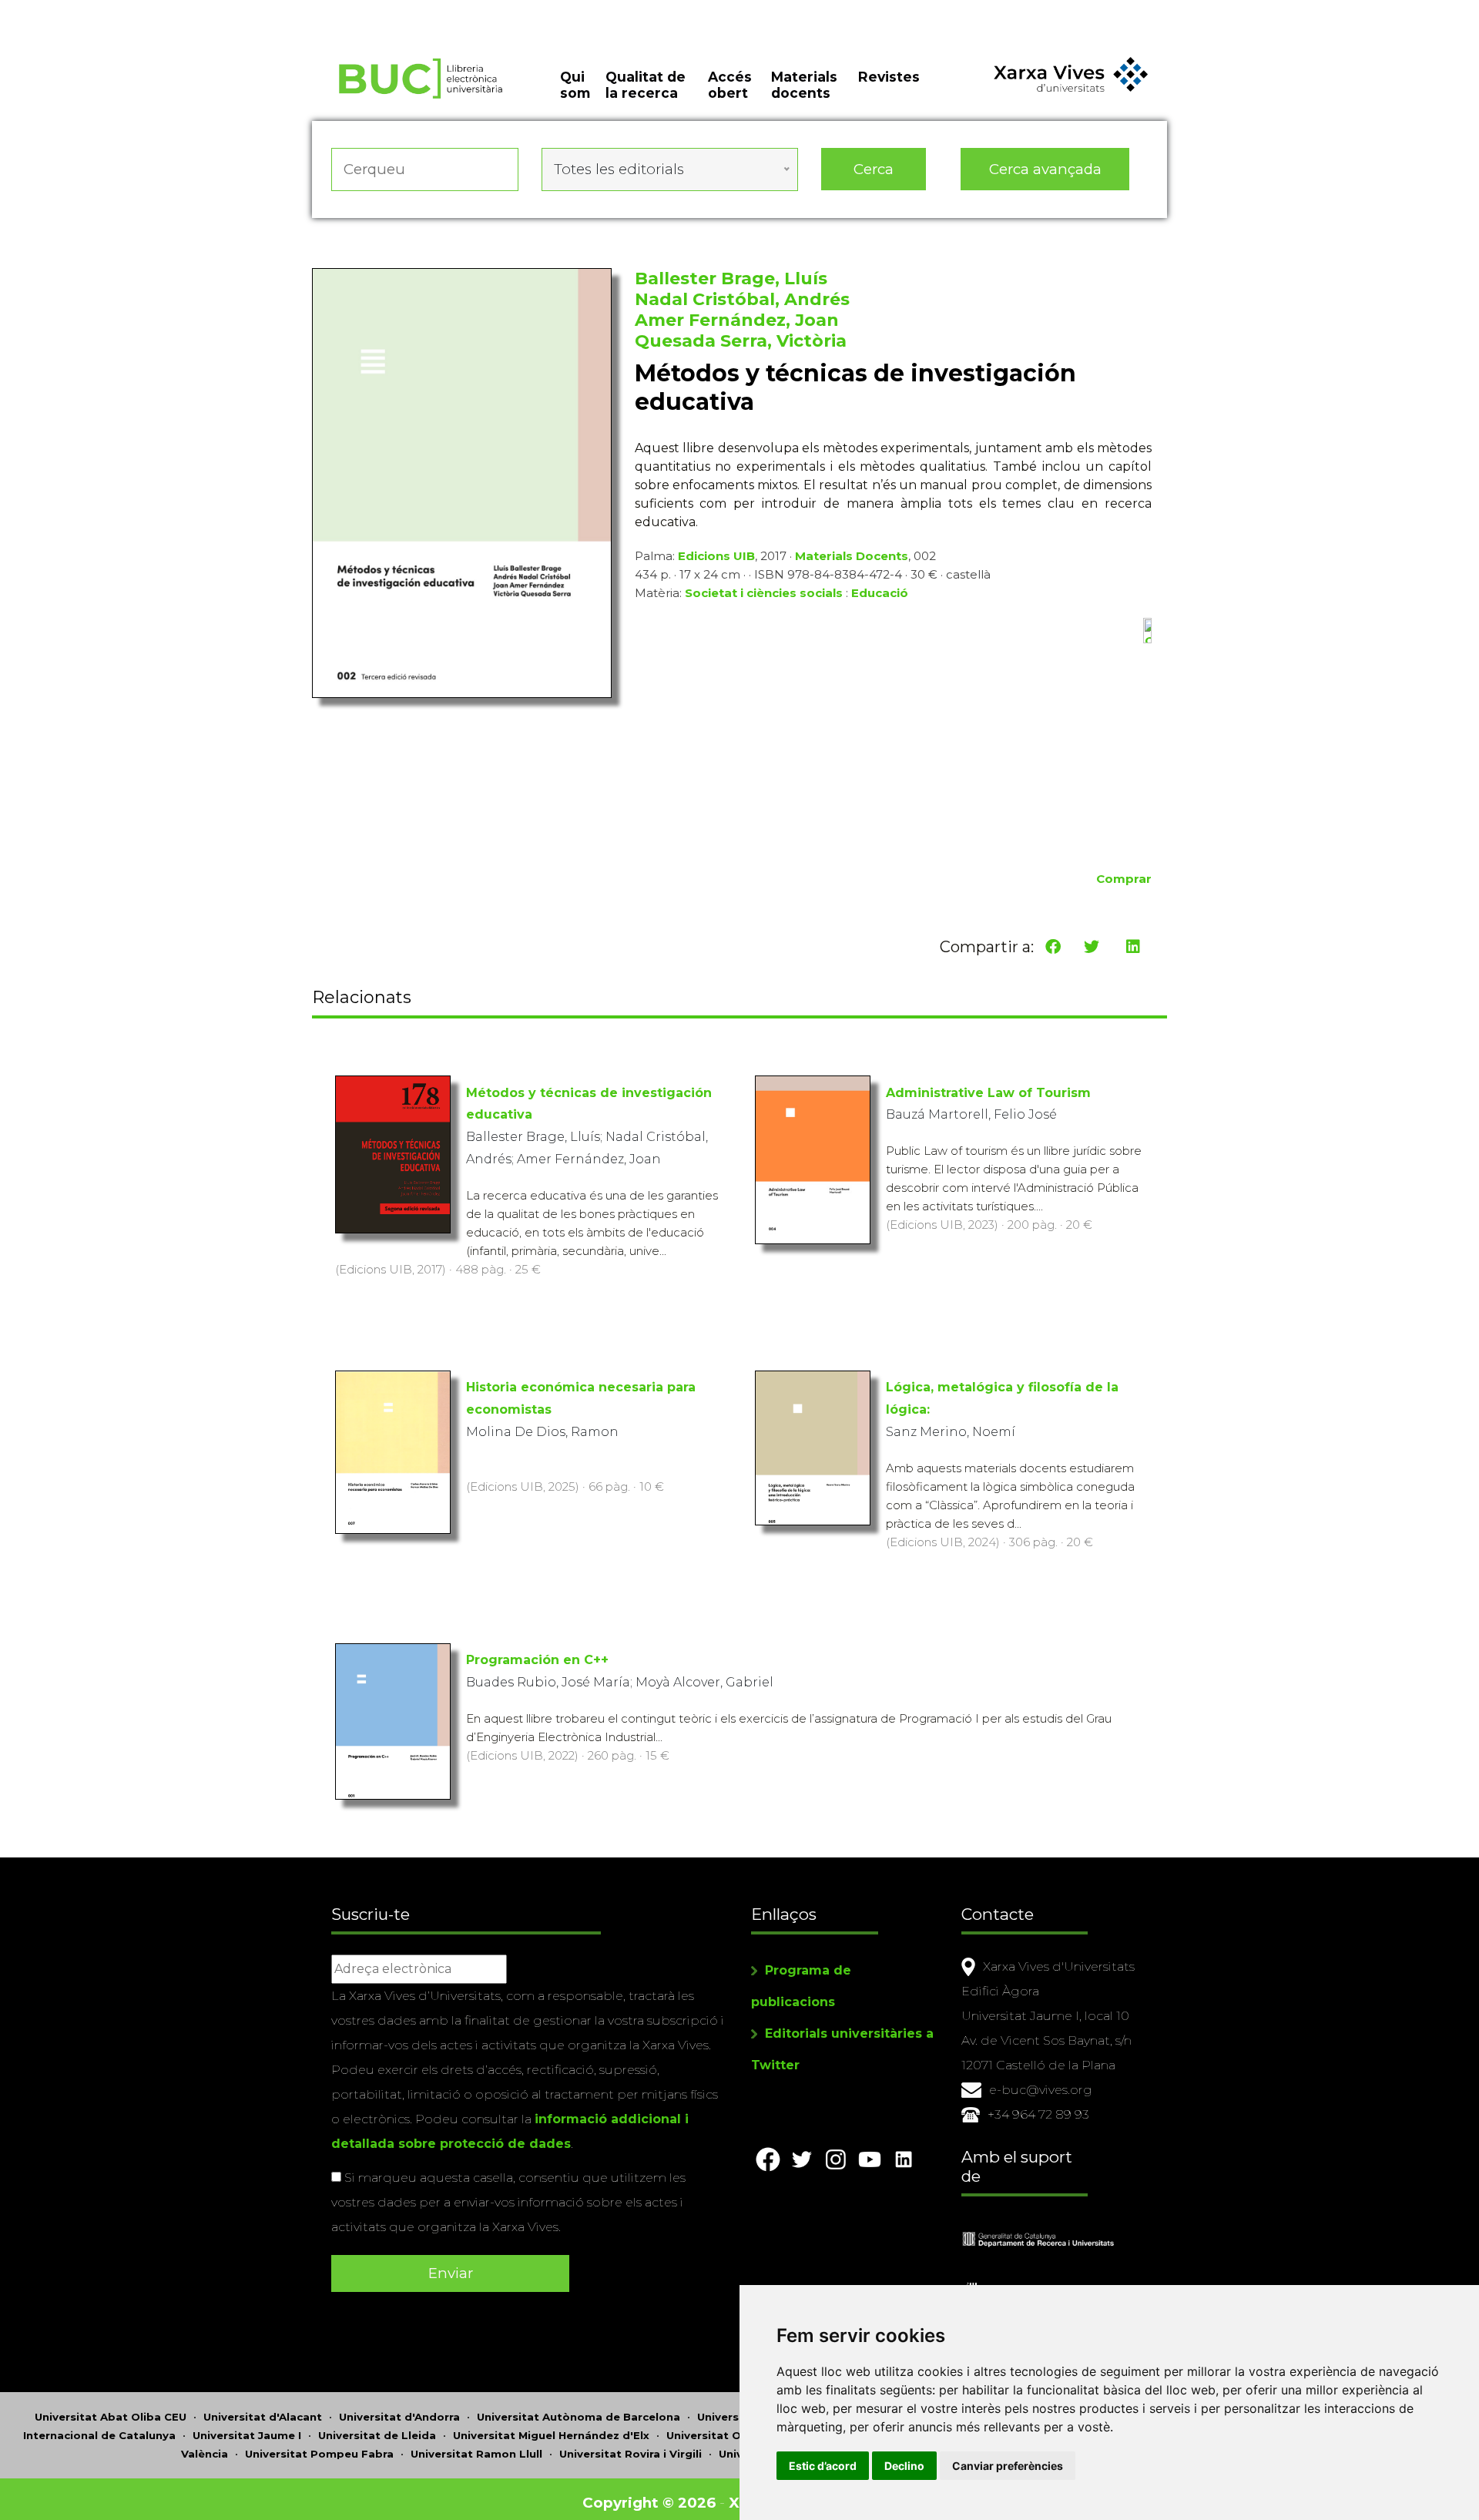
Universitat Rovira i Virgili (631, 2454)
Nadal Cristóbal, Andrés (742, 299)
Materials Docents (852, 556)
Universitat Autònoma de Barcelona (579, 2417)
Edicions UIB (716, 556)
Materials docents (804, 85)
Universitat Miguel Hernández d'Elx (551, 2435)
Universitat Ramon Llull (476, 2454)
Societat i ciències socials (764, 593)
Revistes (889, 77)
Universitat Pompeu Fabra (319, 2454)
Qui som (575, 85)
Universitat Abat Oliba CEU (111, 2417)
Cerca (874, 169)
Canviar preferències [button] (1008, 2466)
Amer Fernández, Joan (737, 320)
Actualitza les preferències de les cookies (146, 10)
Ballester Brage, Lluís (731, 279)
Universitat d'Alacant (263, 2417)
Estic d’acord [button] (823, 2466)
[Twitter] (1092, 947)
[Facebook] (1053, 947)
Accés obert (730, 85)
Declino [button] (904, 2466)
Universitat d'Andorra (399, 2417)
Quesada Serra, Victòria (741, 341)
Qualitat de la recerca (646, 85)
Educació (880, 593)
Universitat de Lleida (377, 2435)
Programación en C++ (537, 1660)
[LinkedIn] (1133, 947)
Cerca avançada (1045, 169)
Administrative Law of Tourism (988, 1093)
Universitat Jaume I (247, 2435)
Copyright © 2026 (649, 2503)
